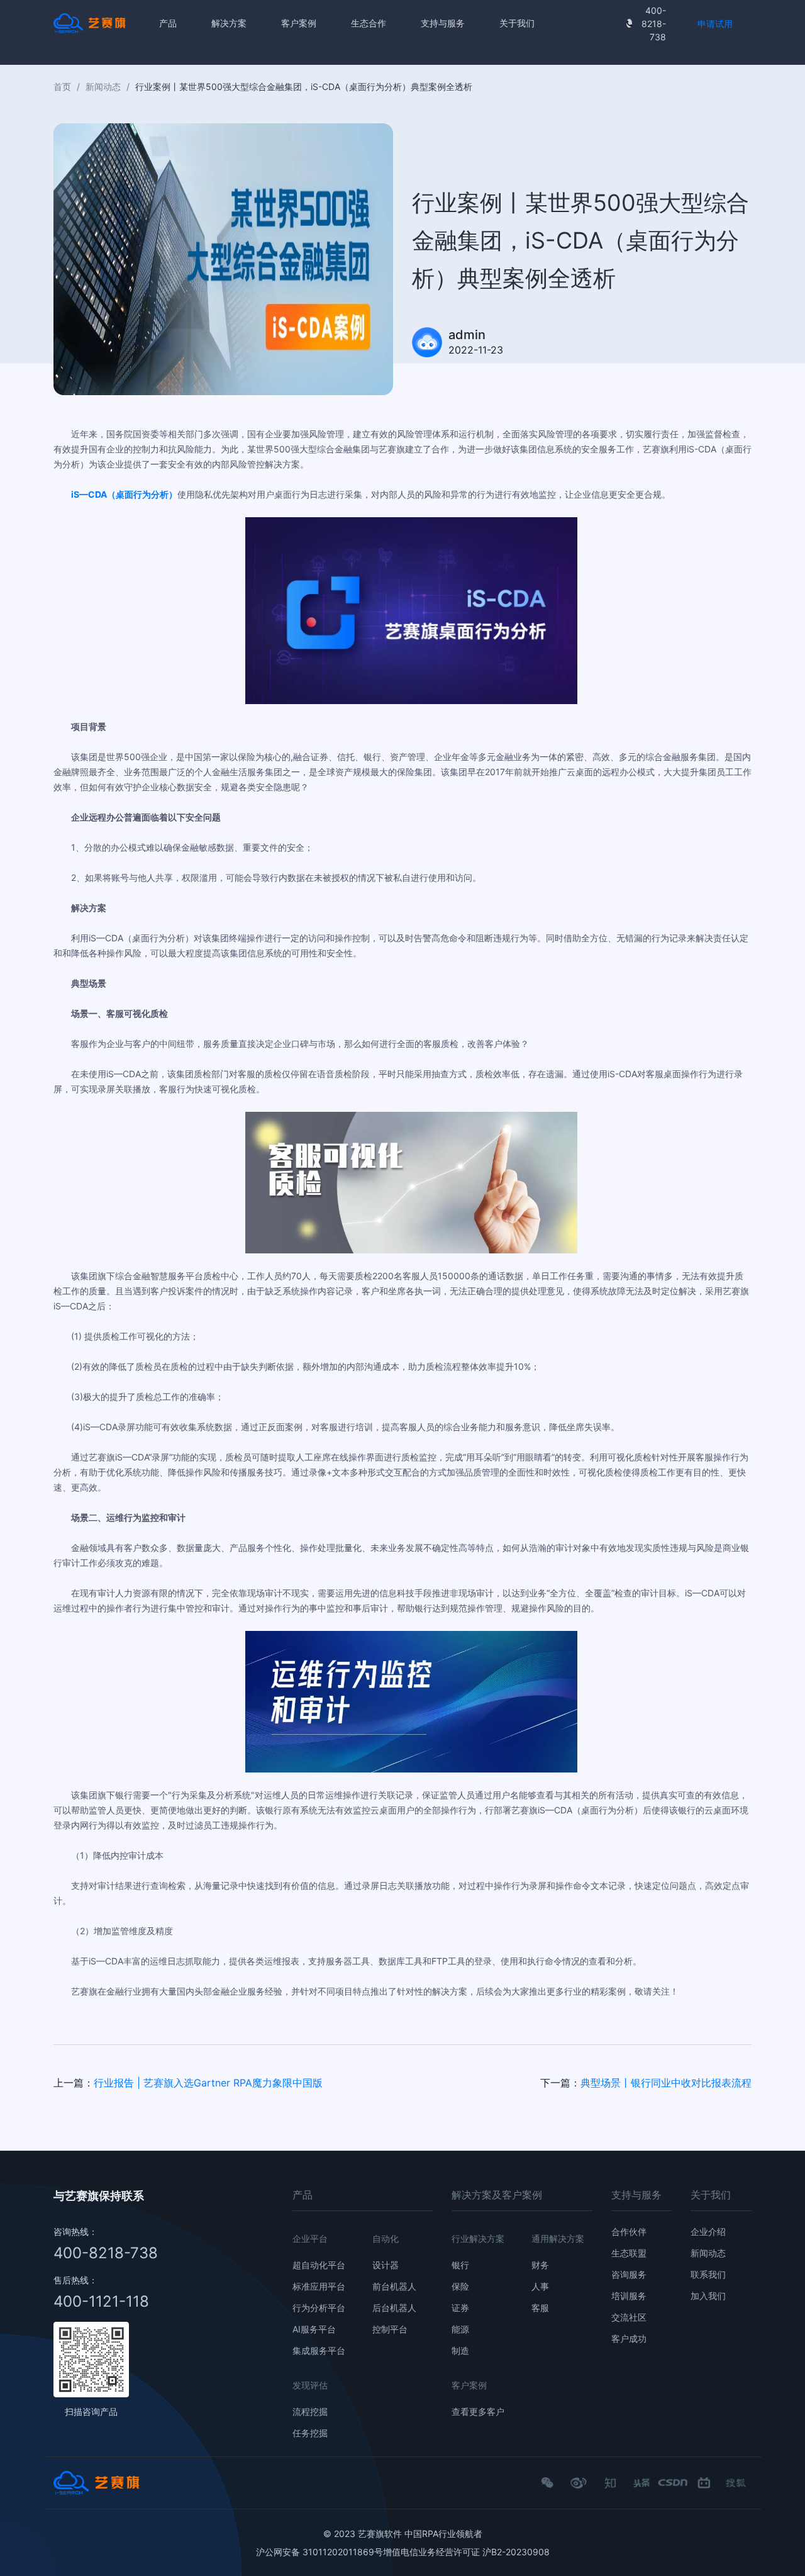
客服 (540, 2308)
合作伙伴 (629, 2232)
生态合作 (369, 23)
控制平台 (390, 2329)
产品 (168, 23)
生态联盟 (629, 2253)
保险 (460, 2286)
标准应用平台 (319, 2286)
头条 (641, 2488)
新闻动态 (103, 87)
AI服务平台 (314, 2329)
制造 (460, 2350)
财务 (540, 2265)
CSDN (673, 2483)
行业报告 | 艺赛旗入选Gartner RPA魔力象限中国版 (208, 2083)
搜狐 (736, 2488)
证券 (460, 2308)
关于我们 (517, 23)
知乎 (610, 2488)
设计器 (386, 2265)
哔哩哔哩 (704, 2488)
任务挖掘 (310, 2433)
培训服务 (629, 2296)
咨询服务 (629, 2274)
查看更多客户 (478, 2411)
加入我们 (708, 2296)
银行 (460, 2265)
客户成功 (629, 2338)
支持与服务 (443, 23)
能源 (460, 2329)
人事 (540, 2286)
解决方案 (229, 23)
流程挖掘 (310, 2411)
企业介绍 (708, 2232)
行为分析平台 (319, 2308)
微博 (579, 2488)
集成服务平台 (319, 2350)
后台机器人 (394, 2308)
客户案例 (299, 23)
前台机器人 (394, 2286)
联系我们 (708, 2274)
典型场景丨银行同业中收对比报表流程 (666, 2083)
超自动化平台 (319, 2265)
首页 (62, 87)
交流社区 (629, 2317)
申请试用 (715, 24)
